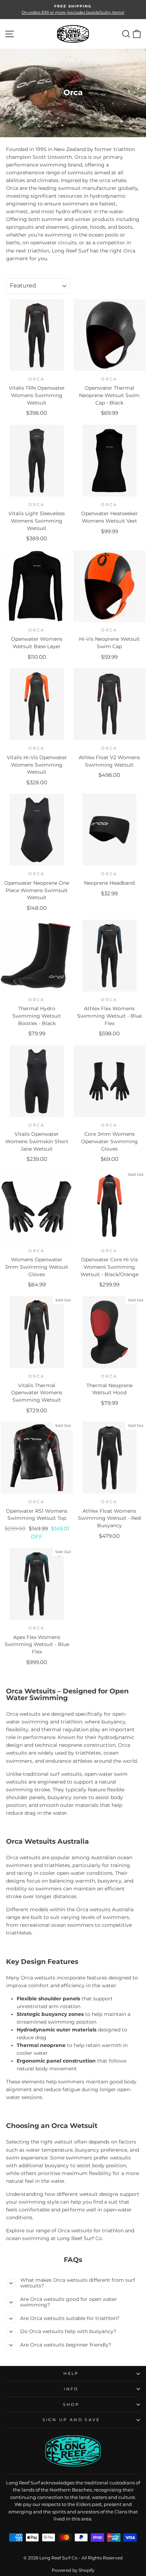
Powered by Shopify (73, 2570)
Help (71, 2373)
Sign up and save (71, 2420)
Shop (71, 2405)
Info (71, 2389)
